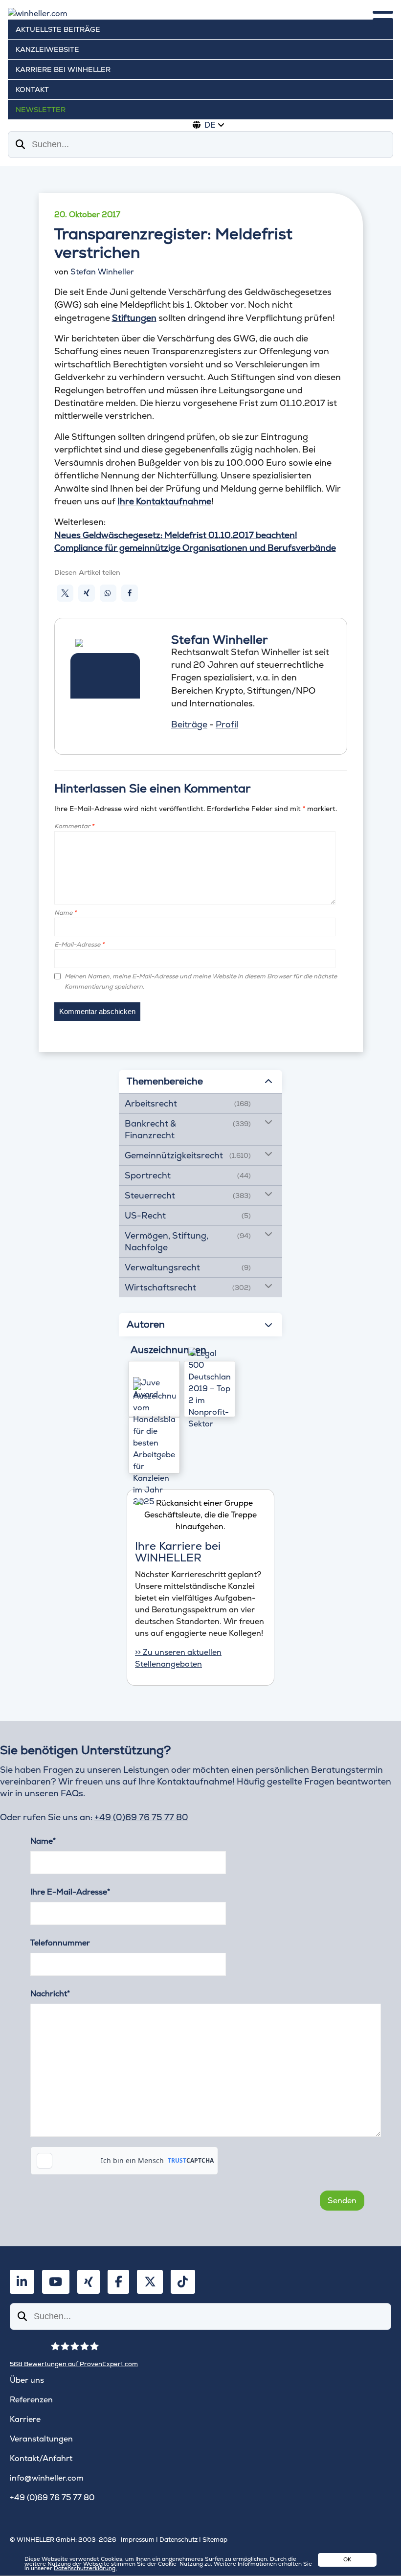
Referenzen (31, 2400)
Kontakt (32, 90)
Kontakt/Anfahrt (41, 2458)
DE (210, 125)
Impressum (138, 2540)
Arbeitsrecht (151, 1103)
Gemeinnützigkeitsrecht (174, 1155)
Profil (227, 724)
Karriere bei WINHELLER (63, 69)
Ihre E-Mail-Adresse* (70, 1892)
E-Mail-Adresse (79, 944)
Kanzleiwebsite (47, 49)
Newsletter (41, 110)
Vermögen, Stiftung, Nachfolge (167, 1241)
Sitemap (215, 2540)
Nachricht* (50, 1994)
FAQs (72, 1793)
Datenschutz (178, 2540)
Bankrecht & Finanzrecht (150, 1129)
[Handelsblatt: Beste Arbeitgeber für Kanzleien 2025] (154, 1445)
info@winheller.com (47, 2478)
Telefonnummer (60, 1943)
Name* (43, 1841)
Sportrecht (148, 1175)
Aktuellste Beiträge (58, 29)
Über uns (27, 2380)
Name (65, 913)
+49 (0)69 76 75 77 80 (141, 1817)
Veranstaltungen (41, 2439)
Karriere (25, 2419)
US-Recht (145, 1215)
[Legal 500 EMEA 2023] (210, 1389)
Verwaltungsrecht (162, 1267)
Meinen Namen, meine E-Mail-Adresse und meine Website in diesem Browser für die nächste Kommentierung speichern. (201, 981)
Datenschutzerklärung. (85, 2568)
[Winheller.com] (200, 14)
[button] (65, 593)
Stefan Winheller (102, 272)
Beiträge (189, 724)
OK (347, 2559)
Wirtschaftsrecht (160, 1287)
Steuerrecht (150, 1195)
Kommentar (74, 826)
